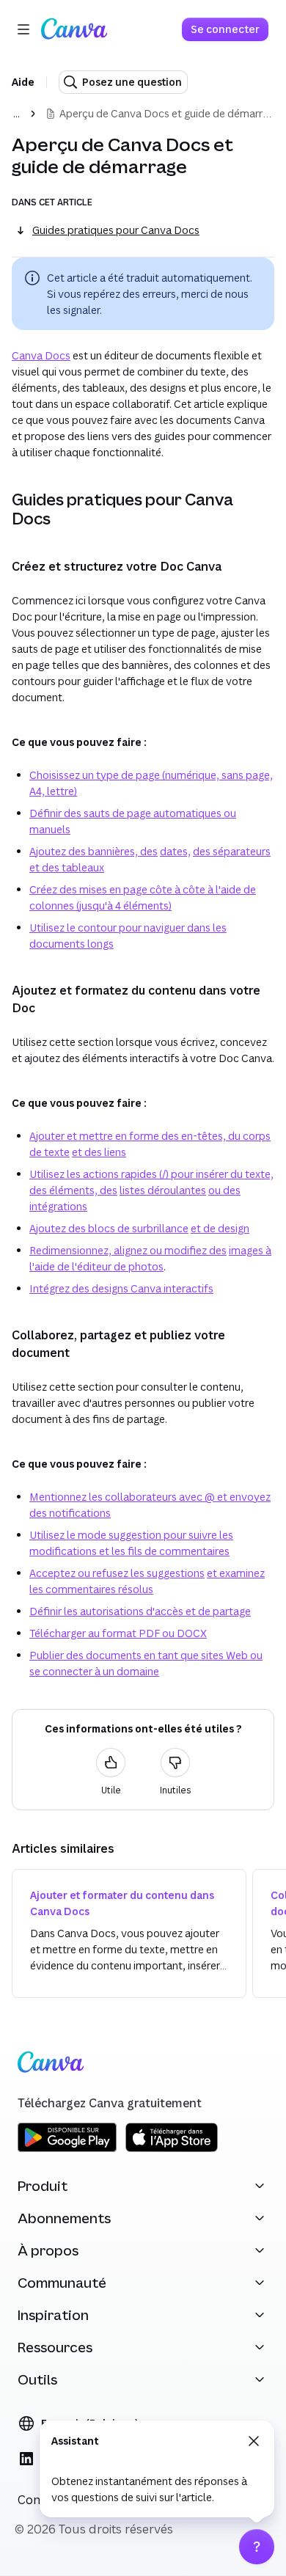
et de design (220, 1228)
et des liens (99, 1152)
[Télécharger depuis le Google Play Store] (67, 2149)
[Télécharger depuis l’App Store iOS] (172, 2149)
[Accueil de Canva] (74, 29)
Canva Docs (41, 355)
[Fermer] (254, 2441)
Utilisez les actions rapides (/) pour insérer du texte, (151, 1174)
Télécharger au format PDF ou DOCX (118, 1633)
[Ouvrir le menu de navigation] (23, 29)
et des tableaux (67, 867)
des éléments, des (73, 1190)
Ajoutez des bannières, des (93, 851)
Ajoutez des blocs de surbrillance (109, 1228)
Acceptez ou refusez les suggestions (117, 1573)
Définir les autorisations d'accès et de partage (140, 1611)
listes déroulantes (163, 1190)
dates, (175, 851)
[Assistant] (257, 2547)
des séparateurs (232, 851)
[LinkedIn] (26, 2459)
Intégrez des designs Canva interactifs (121, 1288)
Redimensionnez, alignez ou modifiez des (128, 1250)
